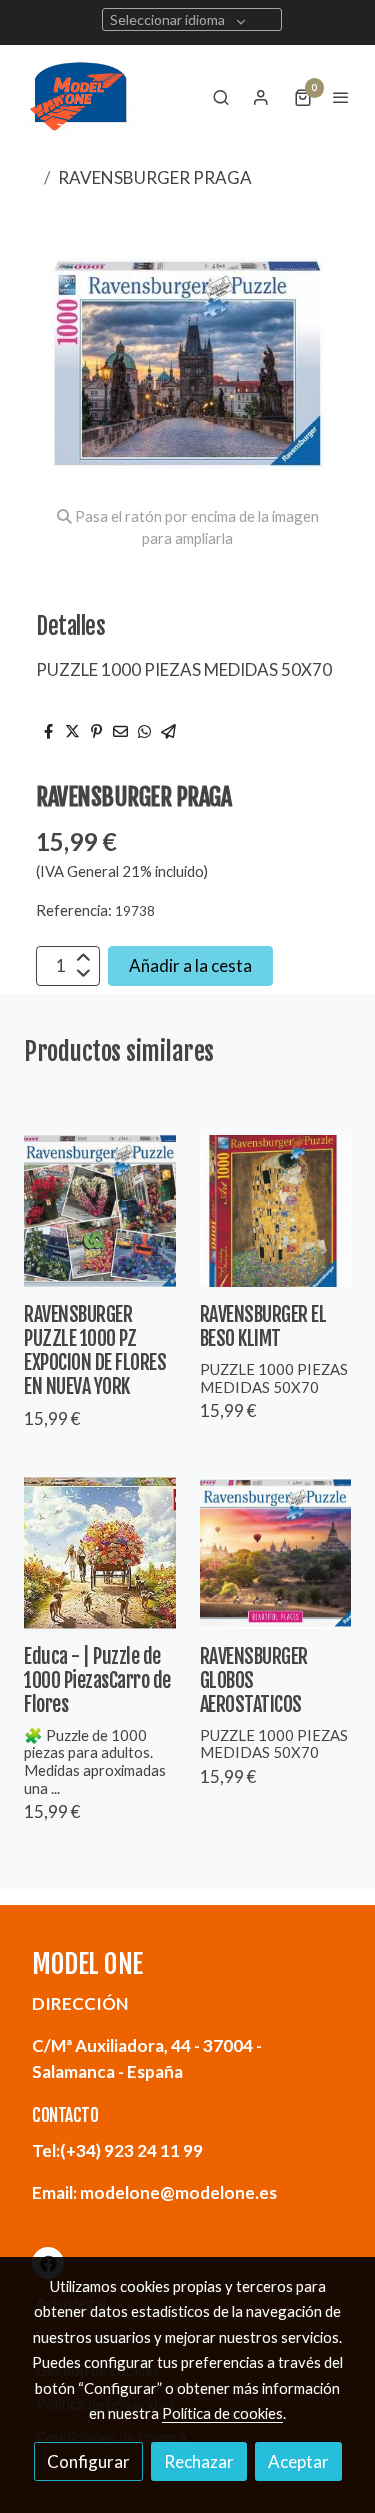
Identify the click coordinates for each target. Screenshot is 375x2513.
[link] (80, 97)
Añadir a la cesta (190, 965)
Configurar (88, 2461)
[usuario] (261, 97)
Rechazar (199, 2461)
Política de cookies (222, 2413)
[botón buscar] (221, 97)
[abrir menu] (341, 97)
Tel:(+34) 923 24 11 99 (117, 2150)
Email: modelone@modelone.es (154, 2192)
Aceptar (298, 2461)
